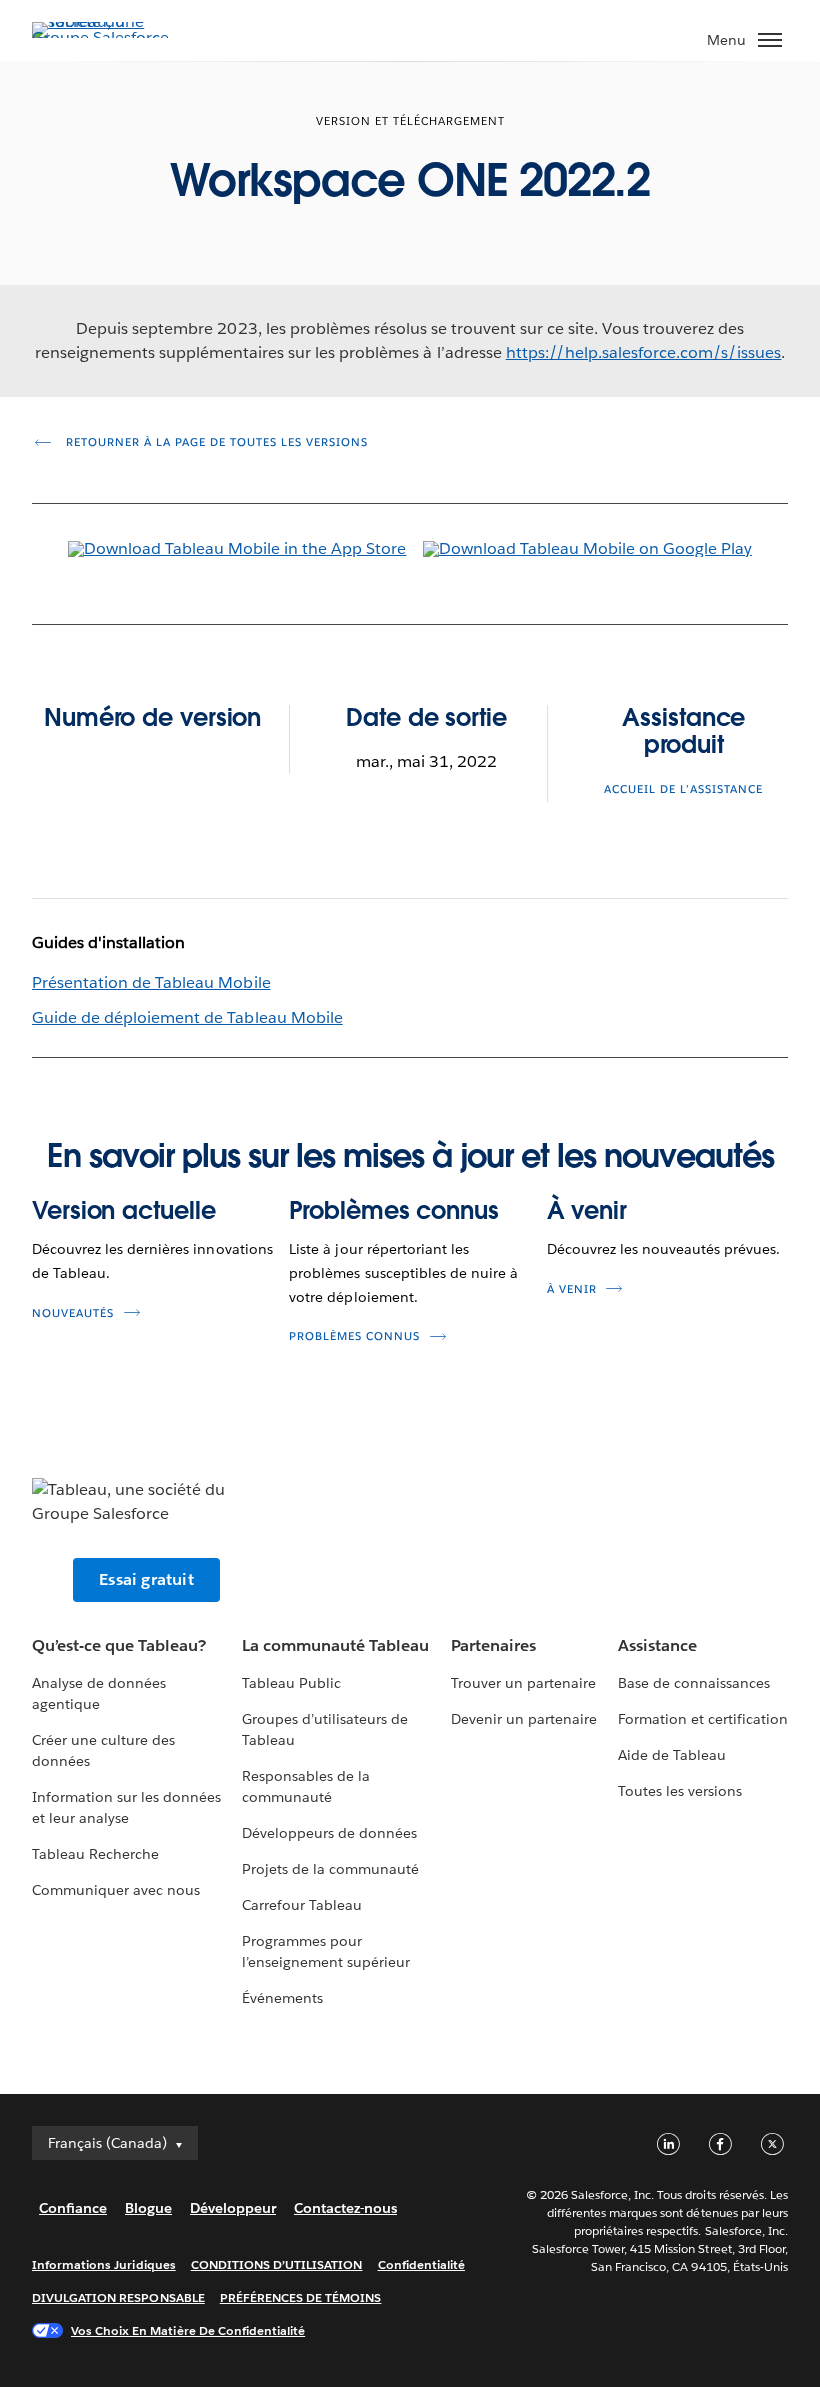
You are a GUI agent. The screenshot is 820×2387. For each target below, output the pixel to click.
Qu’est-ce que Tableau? (119, 1645)
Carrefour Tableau (302, 1905)
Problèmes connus (393, 1210)
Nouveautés (73, 1313)
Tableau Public (291, 1683)
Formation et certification (703, 1719)
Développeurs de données (329, 1833)
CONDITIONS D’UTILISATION (277, 2264)
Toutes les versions (680, 1791)
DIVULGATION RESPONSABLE (118, 2297)
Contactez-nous (345, 2208)
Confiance (73, 2208)
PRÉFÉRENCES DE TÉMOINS (301, 2297)
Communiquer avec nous (116, 1890)
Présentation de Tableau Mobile (151, 982)
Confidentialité (421, 2264)
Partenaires (493, 1645)
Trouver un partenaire (523, 1683)
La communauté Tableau (335, 1645)
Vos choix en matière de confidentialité (188, 2330)
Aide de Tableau (672, 1755)
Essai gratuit (146, 1579)
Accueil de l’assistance (683, 789)
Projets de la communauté (330, 1869)
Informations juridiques (104, 2264)
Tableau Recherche (95, 1854)
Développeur (233, 2208)
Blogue (148, 2208)
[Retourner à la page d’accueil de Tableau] (102, 37)
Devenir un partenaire (524, 1719)
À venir (587, 1210)
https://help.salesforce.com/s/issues (644, 352)
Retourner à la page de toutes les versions (215, 442)
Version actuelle (123, 1210)
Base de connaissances (694, 1683)
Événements (282, 1998)
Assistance (657, 1645)
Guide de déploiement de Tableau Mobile (187, 1017)
